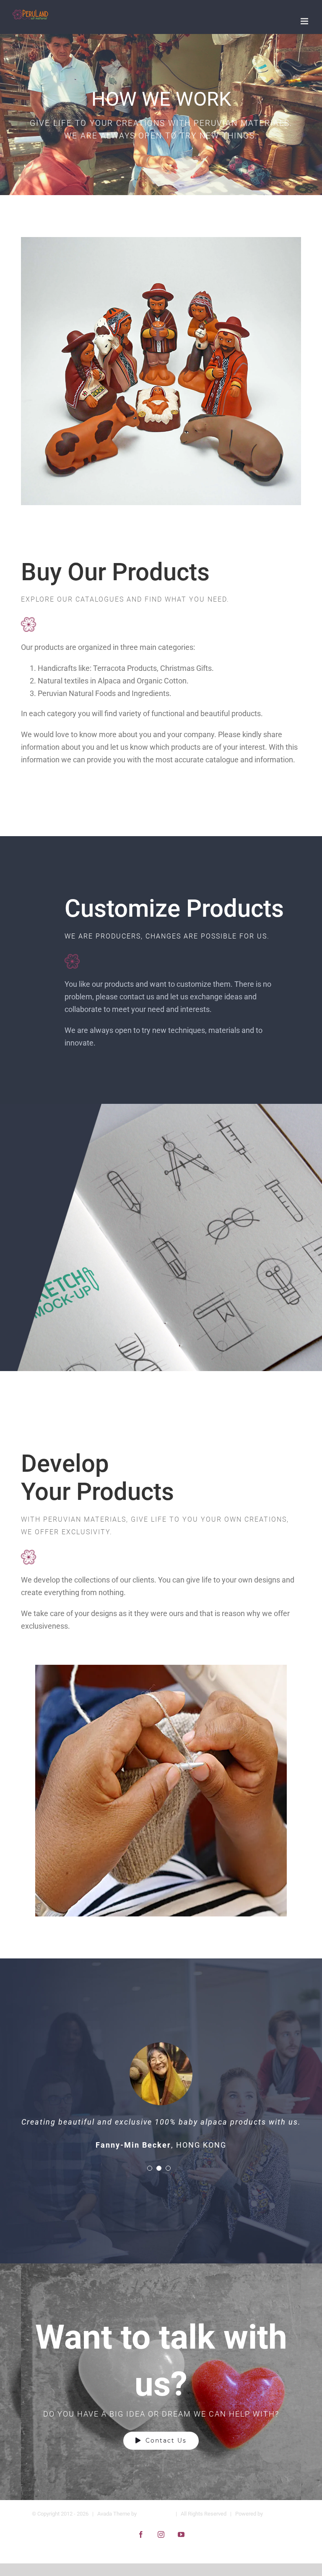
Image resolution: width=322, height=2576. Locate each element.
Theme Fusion (155, 2526)
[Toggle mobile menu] (305, 21)
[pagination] (150, 2181)
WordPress (277, 2526)
